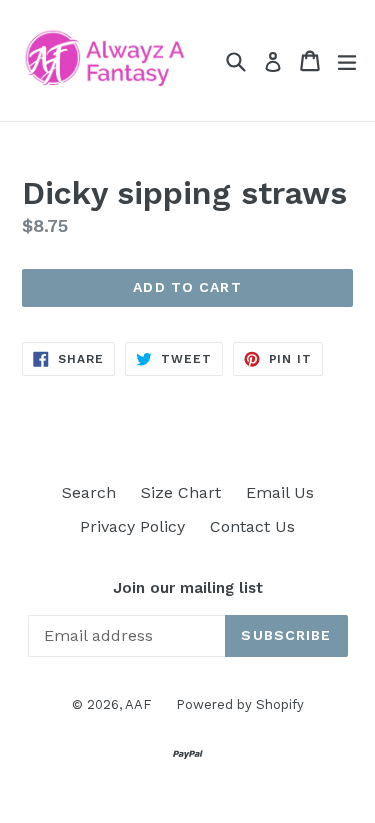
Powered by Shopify (240, 704)
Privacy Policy (132, 526)
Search (89, 492)
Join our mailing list (188, 588)
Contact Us (252, 526)
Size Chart (181, 492)
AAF (138, 704)
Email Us (280, 492)
